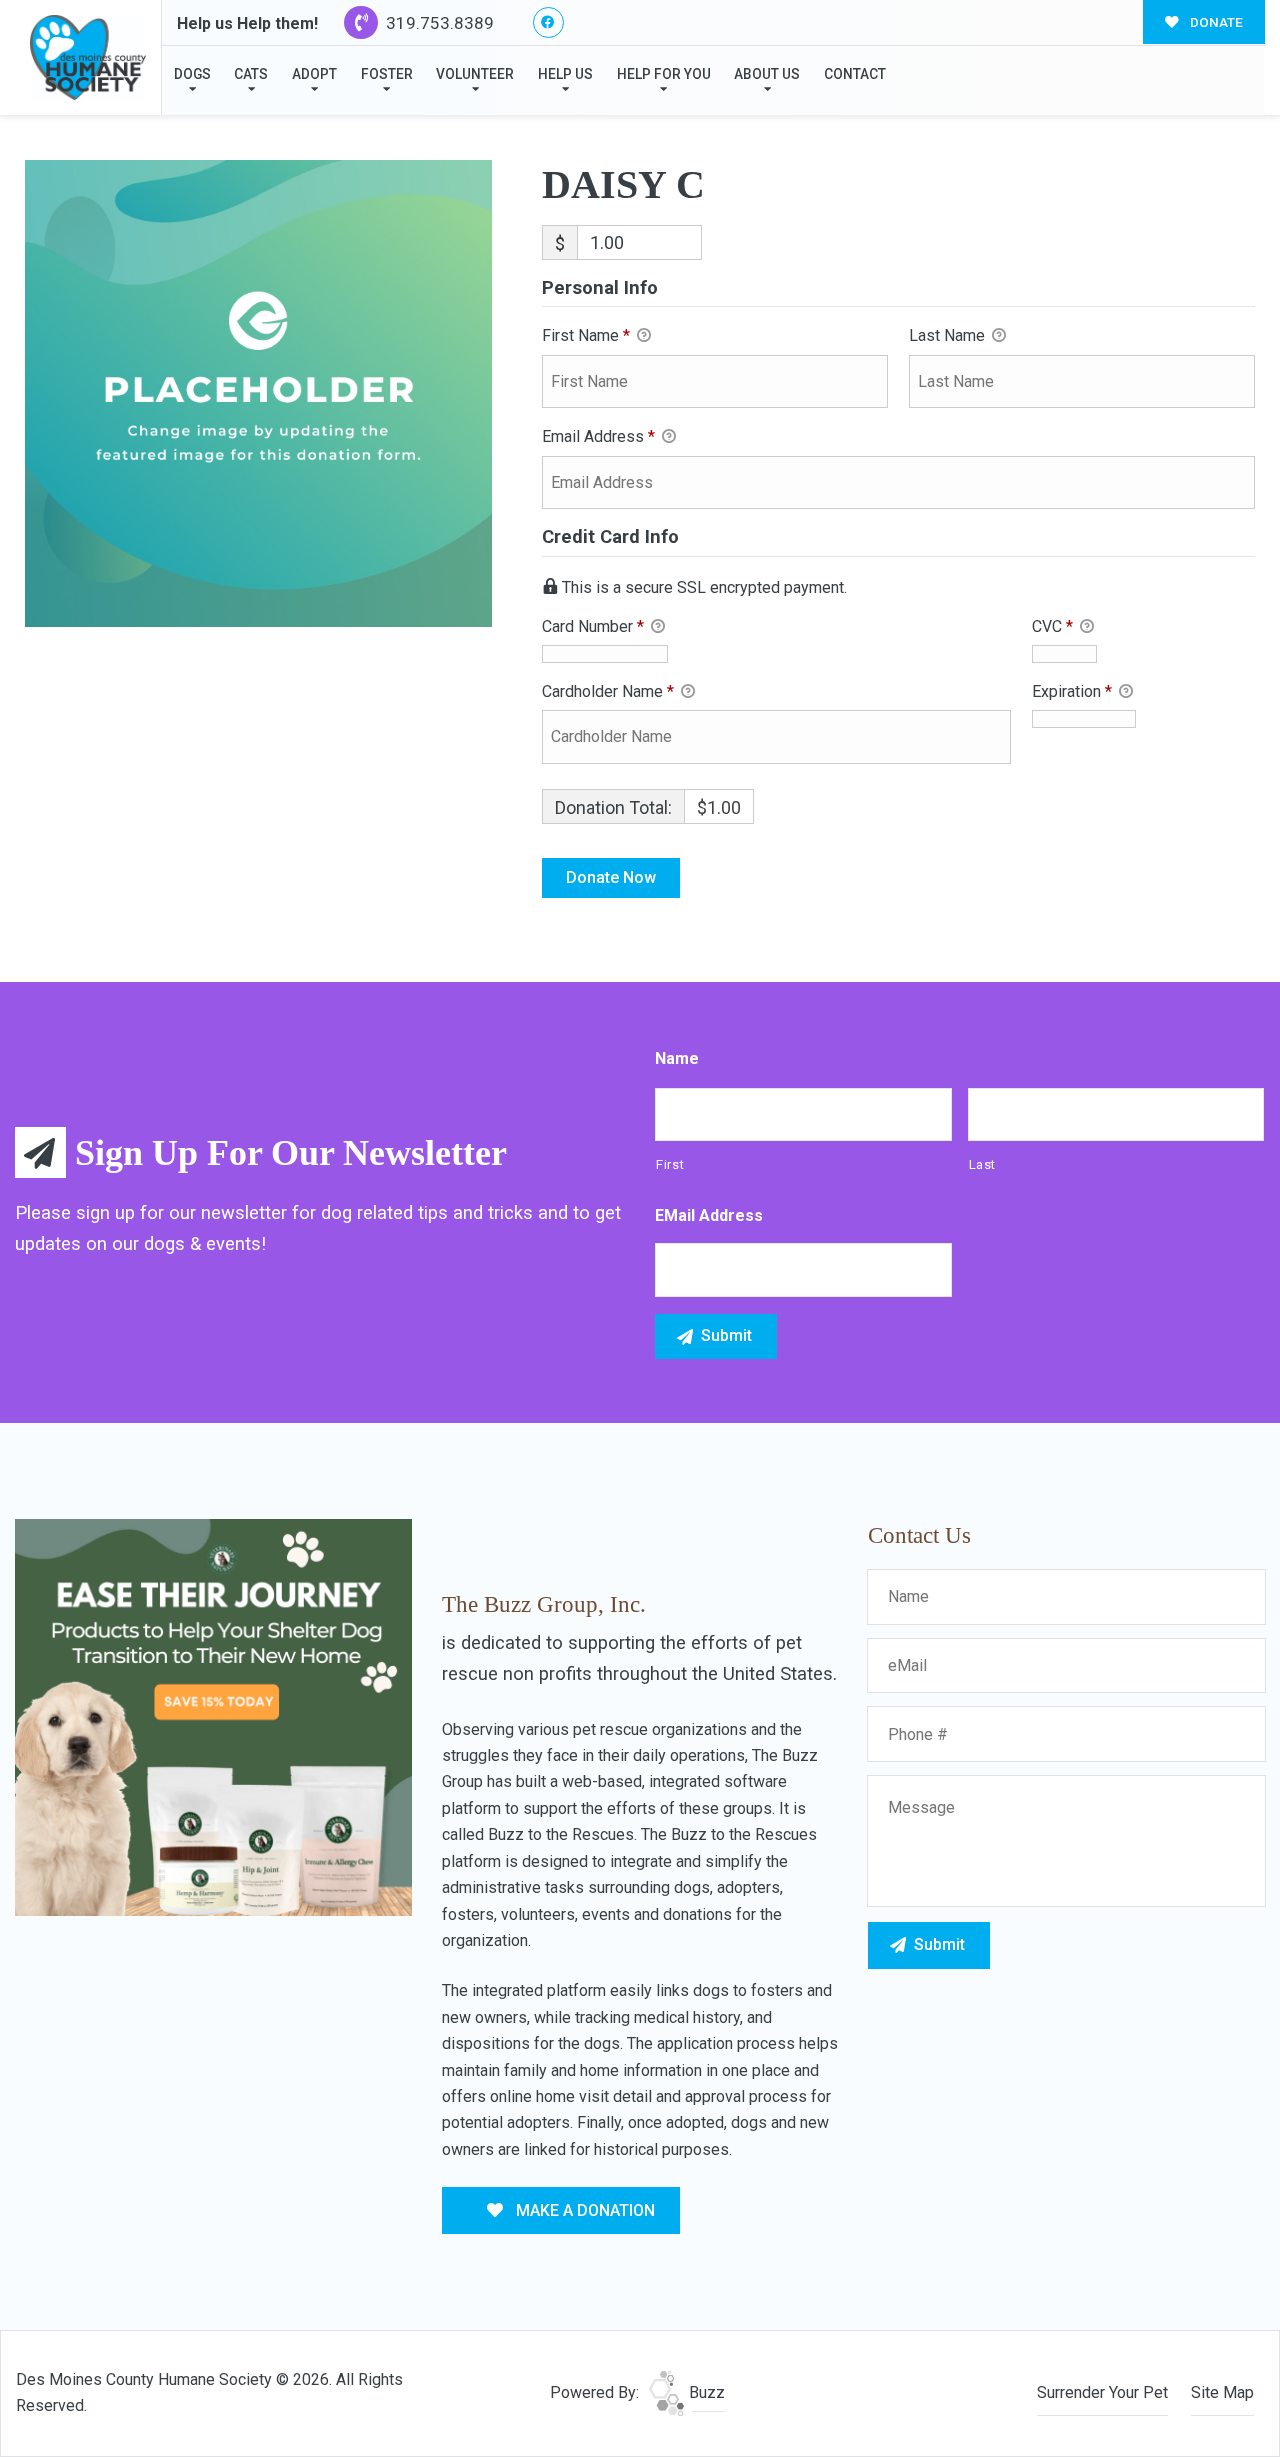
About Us (767, 74)
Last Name (949, 335)
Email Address (598, 436)
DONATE (1215, 22)
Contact (855, 74)
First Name (586, 335)
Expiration (1072, 691)
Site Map (1222, 2392)
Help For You (664, 74)
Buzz (705, 2392)
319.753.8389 (438, 23)
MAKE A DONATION (583, 2210)
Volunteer (475, 74)
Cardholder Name (608, 691)
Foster (387, 74)
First (670, 1164)
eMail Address (709, 1215)
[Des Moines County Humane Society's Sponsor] (213, 1716)
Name (677, 1058)
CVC (1052, 626)
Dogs (192, 74)
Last (983, 1164)
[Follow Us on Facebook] (548, 22)
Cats (251, 74)
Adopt (314, 74)
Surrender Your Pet (1102, 2392)
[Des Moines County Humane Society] (88, 57)
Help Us (565, 74)
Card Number (593, 626)
